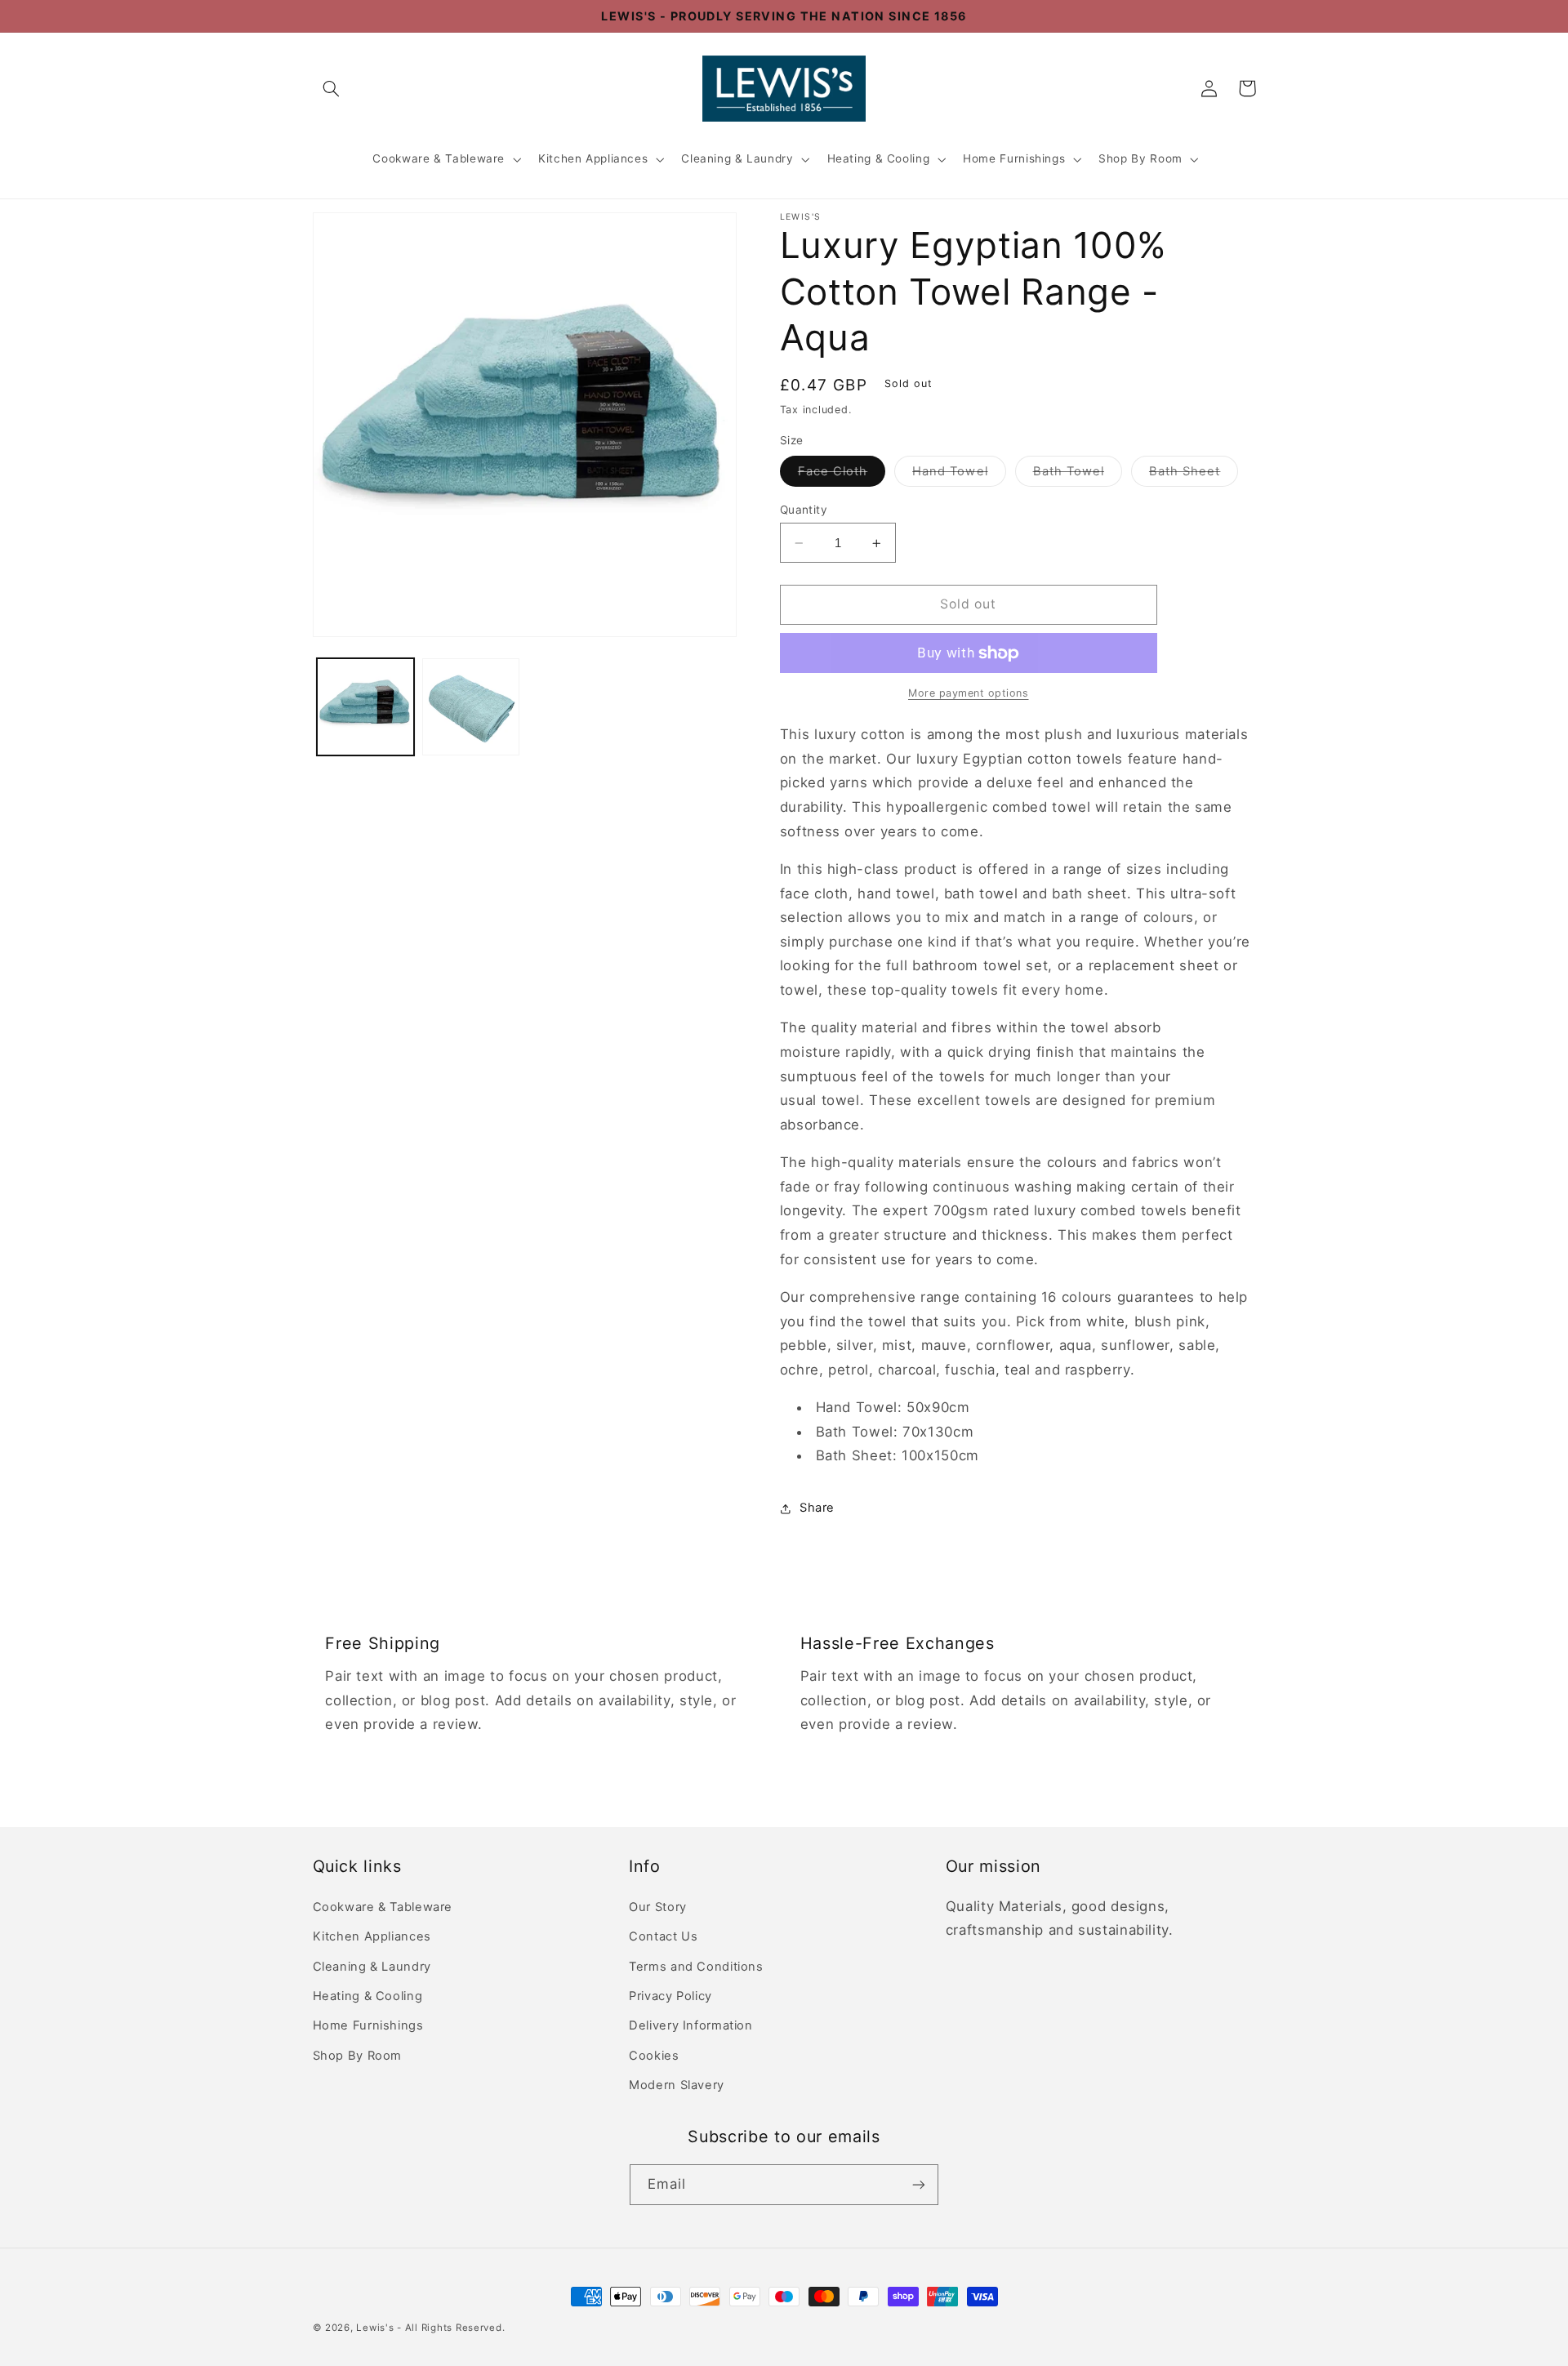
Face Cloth (842, 475)
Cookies (654, 2056)
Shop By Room (1140, 158)
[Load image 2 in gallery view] (471, 707)
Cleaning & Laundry (737, 158)
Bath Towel (1078, 475)
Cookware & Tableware (439, 158)
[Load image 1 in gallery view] (365, 707)
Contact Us (663, 1936)
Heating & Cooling (879, 158)
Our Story (658, 1907)
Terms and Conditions (696, 1967)
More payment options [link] (969, 694)
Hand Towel (959, 475)
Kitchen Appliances (593, 158)
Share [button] (817, 1508)
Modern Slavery (677, 2085)
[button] (332, 88)
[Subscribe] (919, 2184)
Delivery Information (691, 2025)
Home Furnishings (1014, 158)
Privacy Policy (670, 1996)
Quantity (804, 510)
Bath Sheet (1194, 475)
